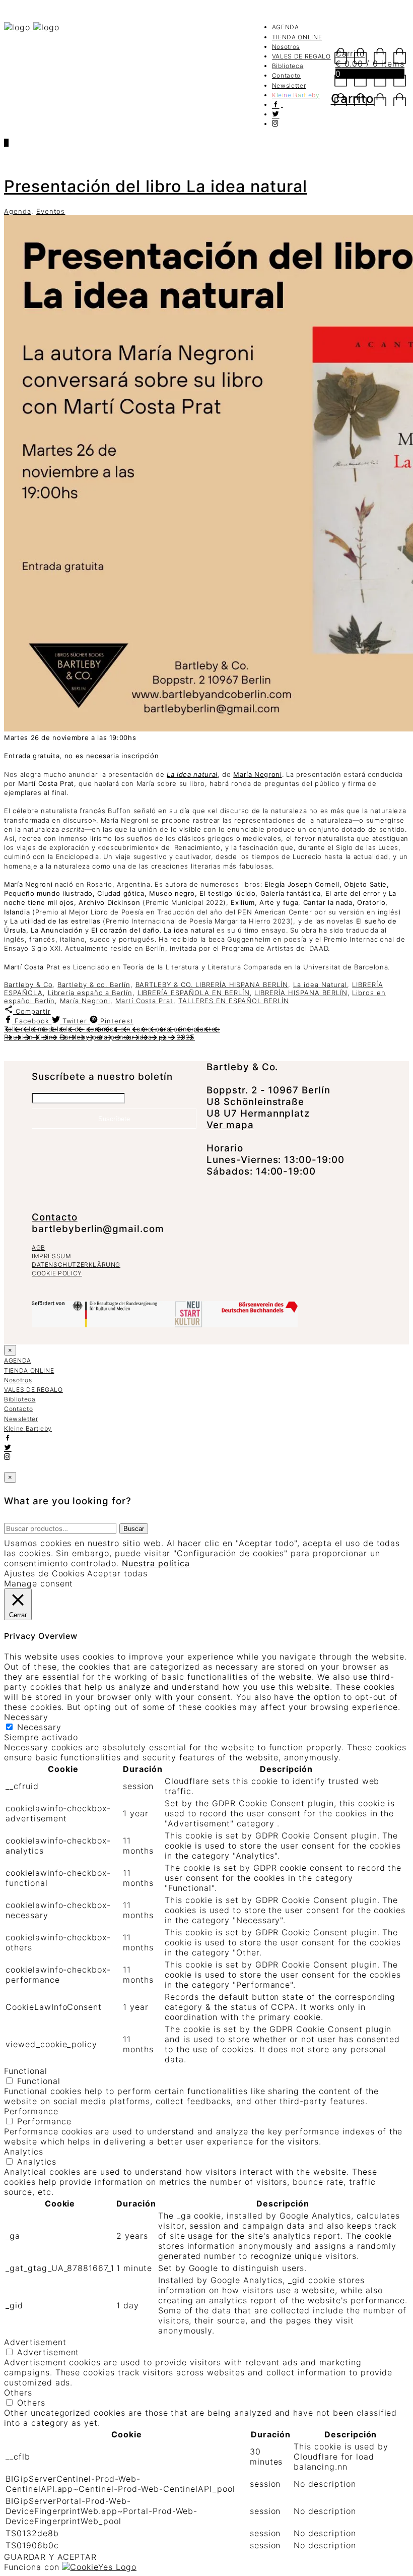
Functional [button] (26, 2071)
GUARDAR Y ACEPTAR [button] (50, 2557)
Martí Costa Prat (144, 1001)
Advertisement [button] (35, 2342)
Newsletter (289, 85)
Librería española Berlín (90, 993)
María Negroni (85, 1001)
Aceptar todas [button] (117, 1573)
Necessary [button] (26, 1717)
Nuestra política (156, 1563)
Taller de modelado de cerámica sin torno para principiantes (112, 1029)
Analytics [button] (24, 2152)
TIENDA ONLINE (297, 37)
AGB (39, 1247)
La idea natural (192, 774)
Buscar (134, 1529)
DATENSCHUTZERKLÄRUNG (76, 1265)
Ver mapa (230, 1125)
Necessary (39, 1727)
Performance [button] (31, 2111)
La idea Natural (320, 985)
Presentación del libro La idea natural (155, 186)
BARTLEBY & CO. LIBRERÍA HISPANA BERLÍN (212, 985)
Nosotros (286, 47)
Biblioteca (288, 66)
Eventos (51, 211)
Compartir (32, 1011)
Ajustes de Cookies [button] (44, 1573)
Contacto (286, 75)
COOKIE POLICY (57, 1273)
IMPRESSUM (51, 1256)
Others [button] (18, 2393)
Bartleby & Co (28, 985)
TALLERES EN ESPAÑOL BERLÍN (234, 1001)
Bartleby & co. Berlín (94, 985)
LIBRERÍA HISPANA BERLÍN (301, 993)
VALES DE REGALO (301, 56)
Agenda (18, 211)
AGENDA (286, 27)
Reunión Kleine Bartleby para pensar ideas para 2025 (99, 1037)
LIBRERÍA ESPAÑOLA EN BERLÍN (194, 993)
